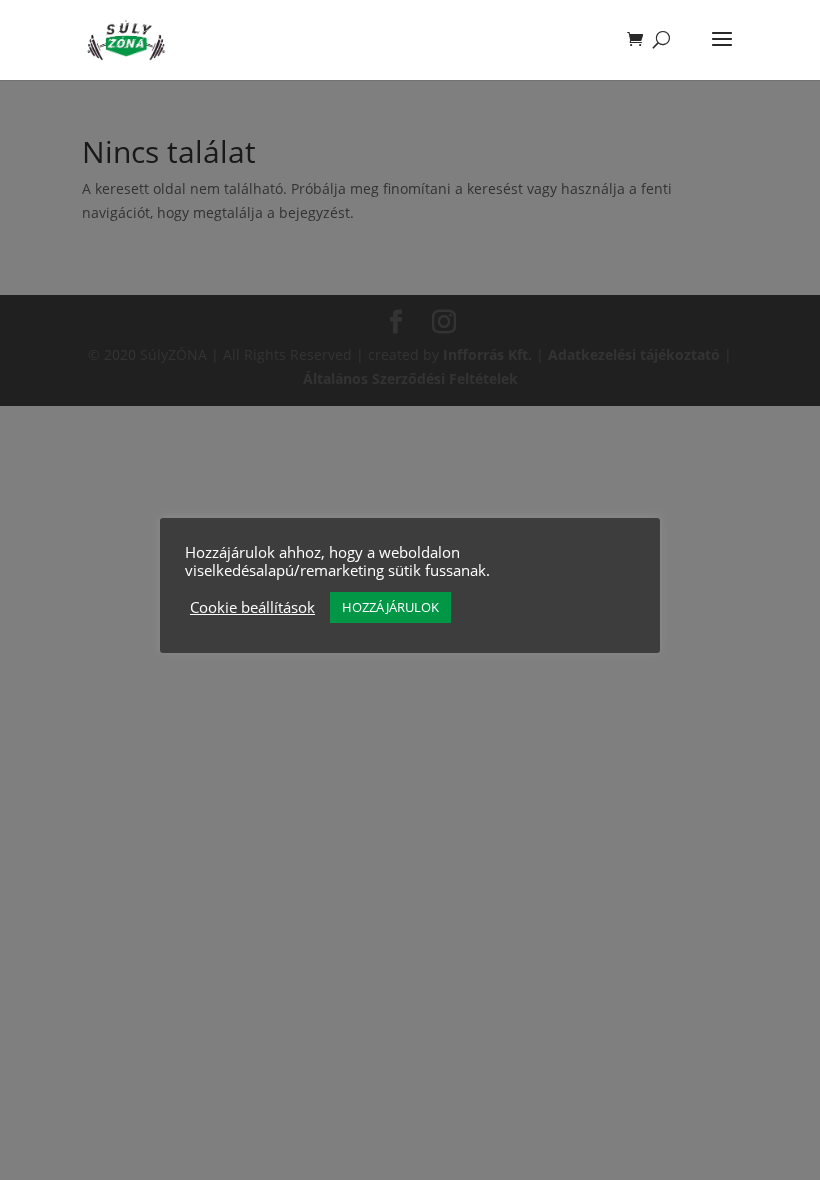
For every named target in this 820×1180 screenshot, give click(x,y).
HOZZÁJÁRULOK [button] (390, 607)
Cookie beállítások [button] (252, 607)
